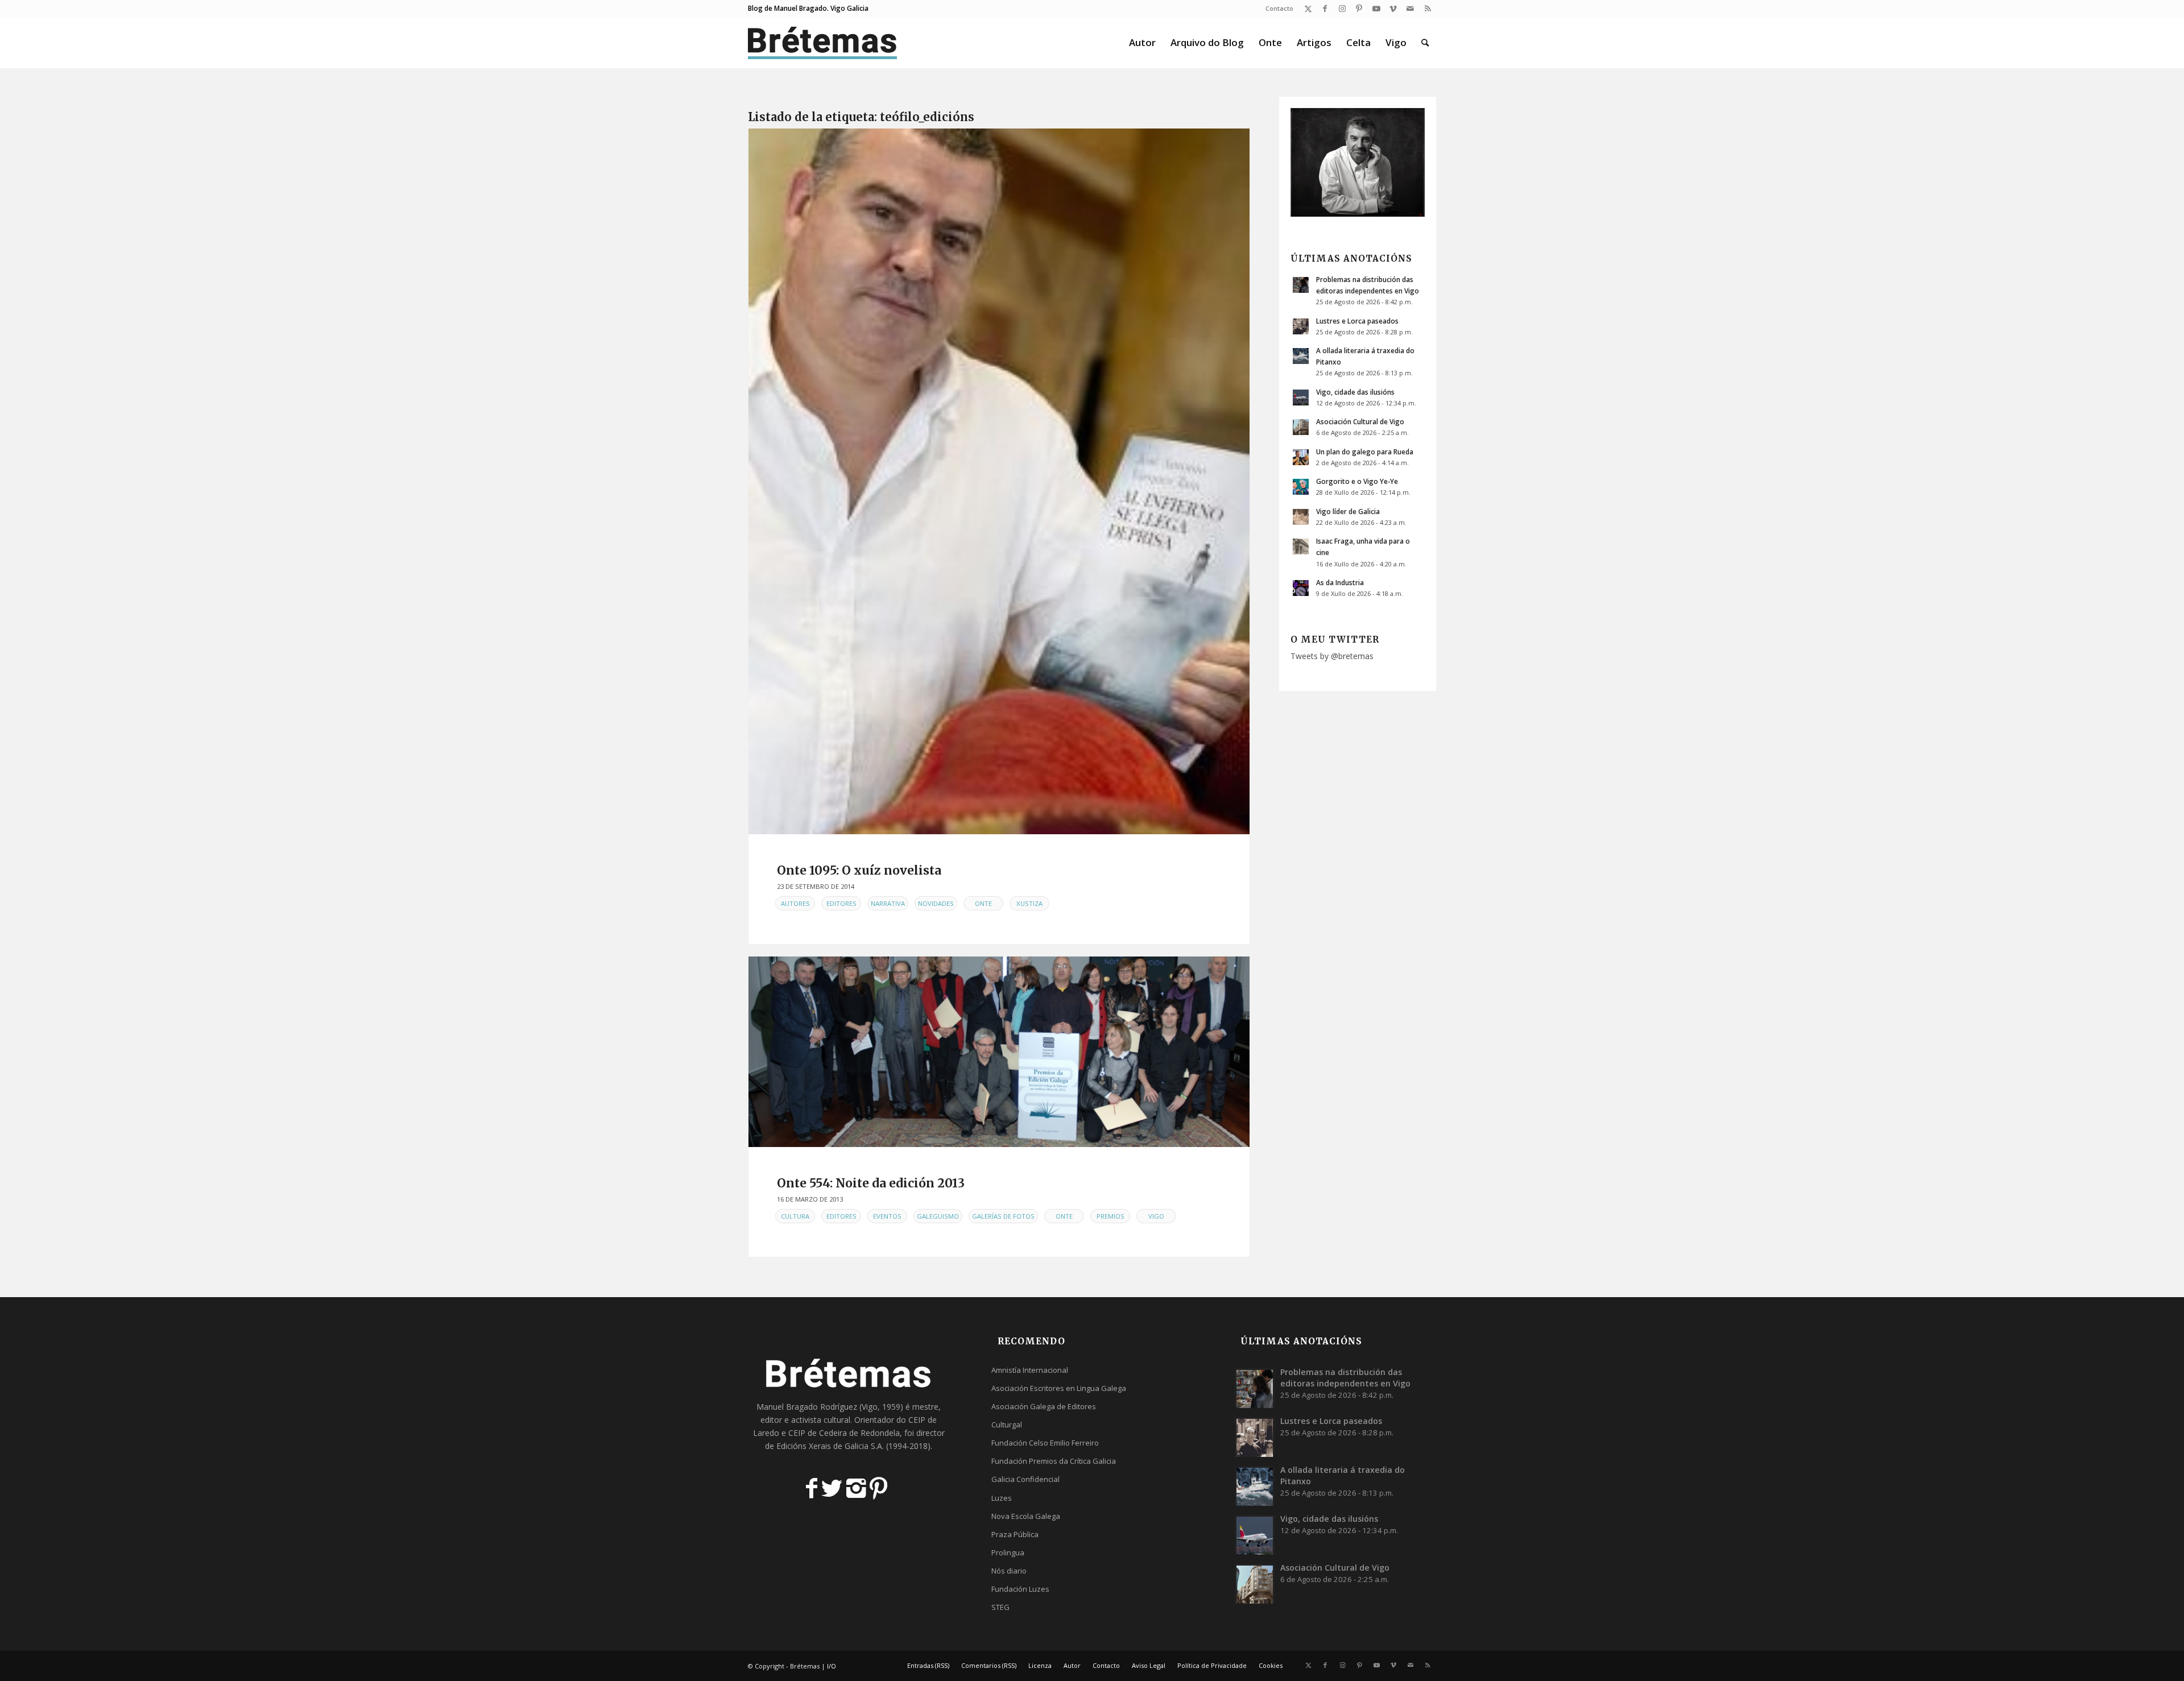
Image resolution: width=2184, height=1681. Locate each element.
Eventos (887, 1216)
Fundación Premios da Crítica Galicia (1054, 1461)
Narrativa (888, 903)
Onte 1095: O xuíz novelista (859, 870)
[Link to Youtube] (1376, 9)
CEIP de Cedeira (818, 1433)
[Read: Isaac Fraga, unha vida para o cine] (1301, 546)
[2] (999, 1052)
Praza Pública (1015, 1534)
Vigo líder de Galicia (1348, 511)
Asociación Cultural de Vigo (1360, 421)
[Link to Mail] (1410, 9)
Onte (983, 903)
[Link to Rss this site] (1428, 9)
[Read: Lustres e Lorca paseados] (1301, 326)
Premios (1110, 1216)
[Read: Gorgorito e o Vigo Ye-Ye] (1301, 487)
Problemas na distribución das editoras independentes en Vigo (1345, 1378)
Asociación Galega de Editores (1044, 1406)
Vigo (1156, 1216)
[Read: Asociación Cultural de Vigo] (1301, 427)
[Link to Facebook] (1325, 9)
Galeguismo (938, 1216)
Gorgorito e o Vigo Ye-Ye (1357, 481)
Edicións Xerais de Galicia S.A (829, 1446)
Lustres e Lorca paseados (1357, 321)
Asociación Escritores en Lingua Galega (1059, 1388)
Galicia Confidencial (1025, 1479)
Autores (795, 903)
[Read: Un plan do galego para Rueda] (1301, 457)
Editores (841, 903)
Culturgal (1007, 1425)
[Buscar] (1425, 43)
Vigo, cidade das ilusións (1355, 392)
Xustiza (1029, 903)
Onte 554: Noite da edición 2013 (871, 1183)
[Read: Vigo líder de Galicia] (1301, 517)
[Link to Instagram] (1342, 9)
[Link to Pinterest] (1359, 9)
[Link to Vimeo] (1393, 9)
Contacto (1279, 8)
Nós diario (1009, 1571)
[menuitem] (1277, 9)
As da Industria (1340, 582)
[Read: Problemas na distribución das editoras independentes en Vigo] (1301, 285)
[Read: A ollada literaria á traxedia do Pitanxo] (1301, 356)
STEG (1000, 1607)
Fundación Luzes (1020, 1589)
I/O (832, 1666)
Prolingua (1008, 1552)
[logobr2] (823, 43)
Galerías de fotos (1003, 1216)
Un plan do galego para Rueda (1365, 452)
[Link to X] (1308, 9)
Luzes (1002, 1498)
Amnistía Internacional (1030, 1370)
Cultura (795, 1216)
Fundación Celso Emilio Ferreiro (1045, 1443)
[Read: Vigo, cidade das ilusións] (1301, 398)
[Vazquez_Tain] (999, 481)
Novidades (936, 903)
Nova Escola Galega (1026, 1516)
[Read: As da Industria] (1301, 588)
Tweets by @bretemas (1332, 656)
